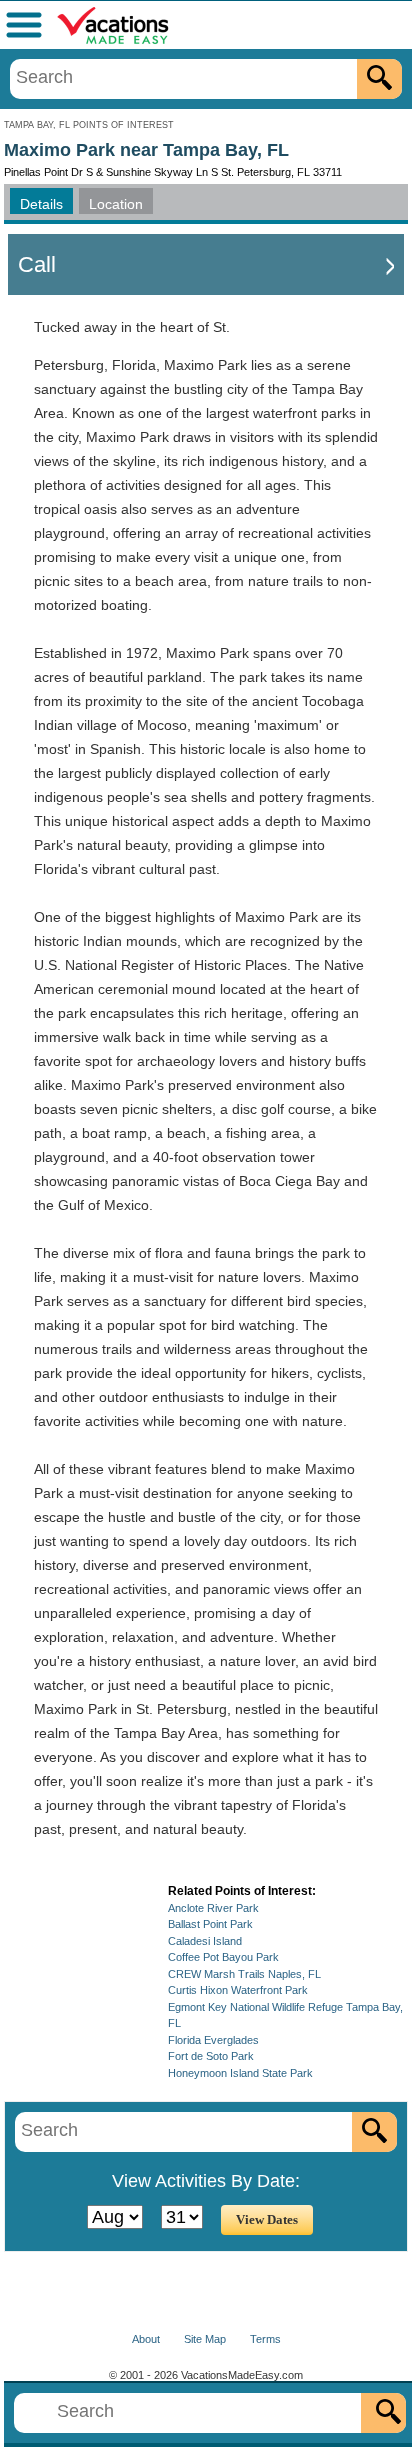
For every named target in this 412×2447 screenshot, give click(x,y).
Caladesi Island (205, 1941)
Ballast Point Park (210, 1924)
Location (116, 204)
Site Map (205, 2339)
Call (37, 264)
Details (41, 204)
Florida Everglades (213, 2040)
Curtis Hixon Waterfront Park (238, 1990)
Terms (265, 2339)
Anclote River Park (213, 1908)
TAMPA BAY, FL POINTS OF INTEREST (89, 125)
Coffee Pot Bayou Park (223, 1957)
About (146, 2339)
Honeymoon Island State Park (240, 2073)
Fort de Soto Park (211, 2056)
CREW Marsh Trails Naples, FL (244, 1974)
